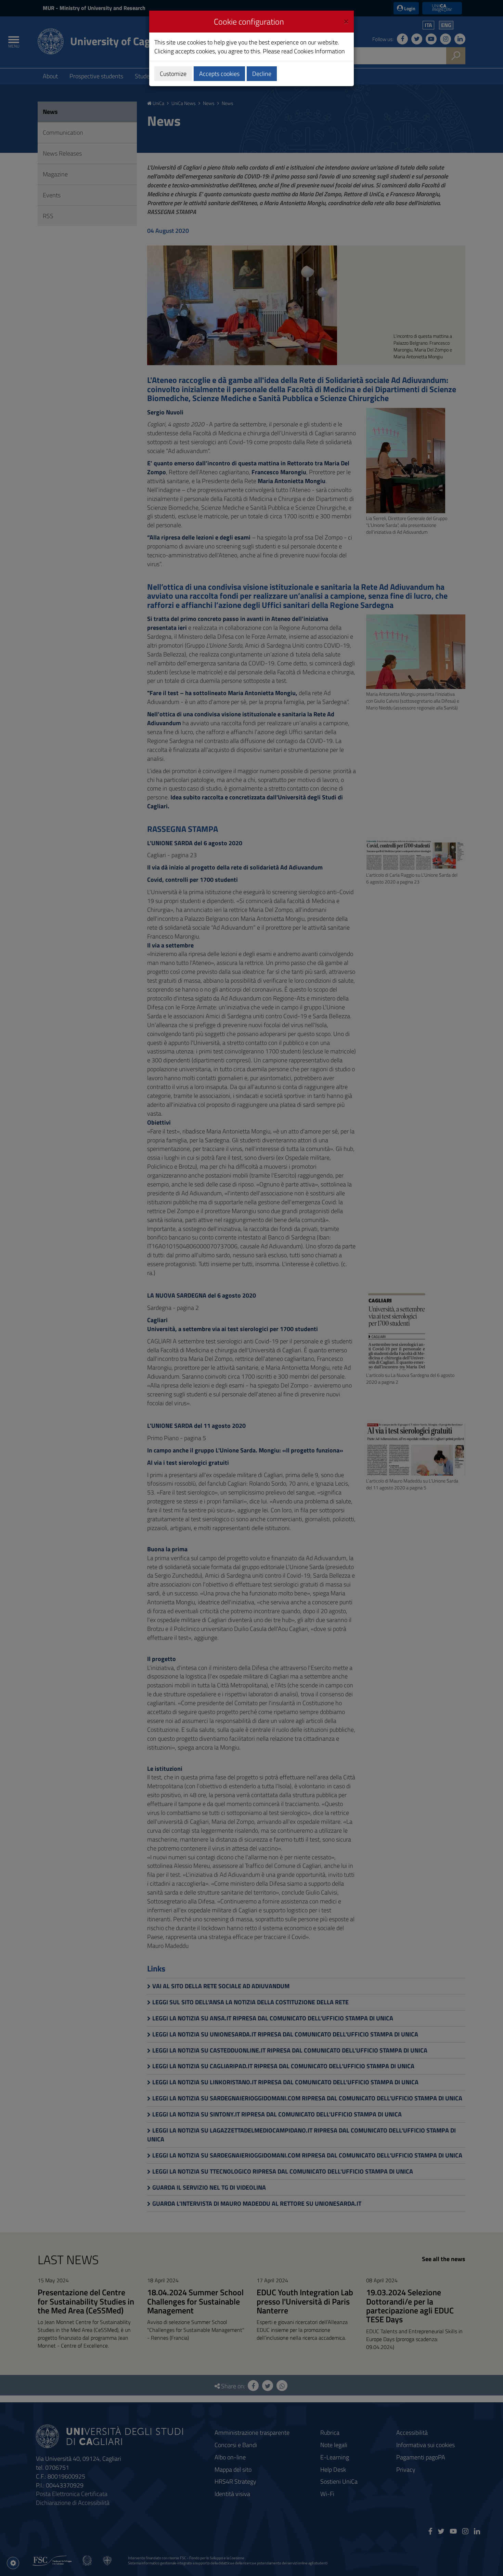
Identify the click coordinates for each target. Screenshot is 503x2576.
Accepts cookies (219, 74)
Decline (262, 74)
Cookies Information (319, 51)
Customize (173, 74)
